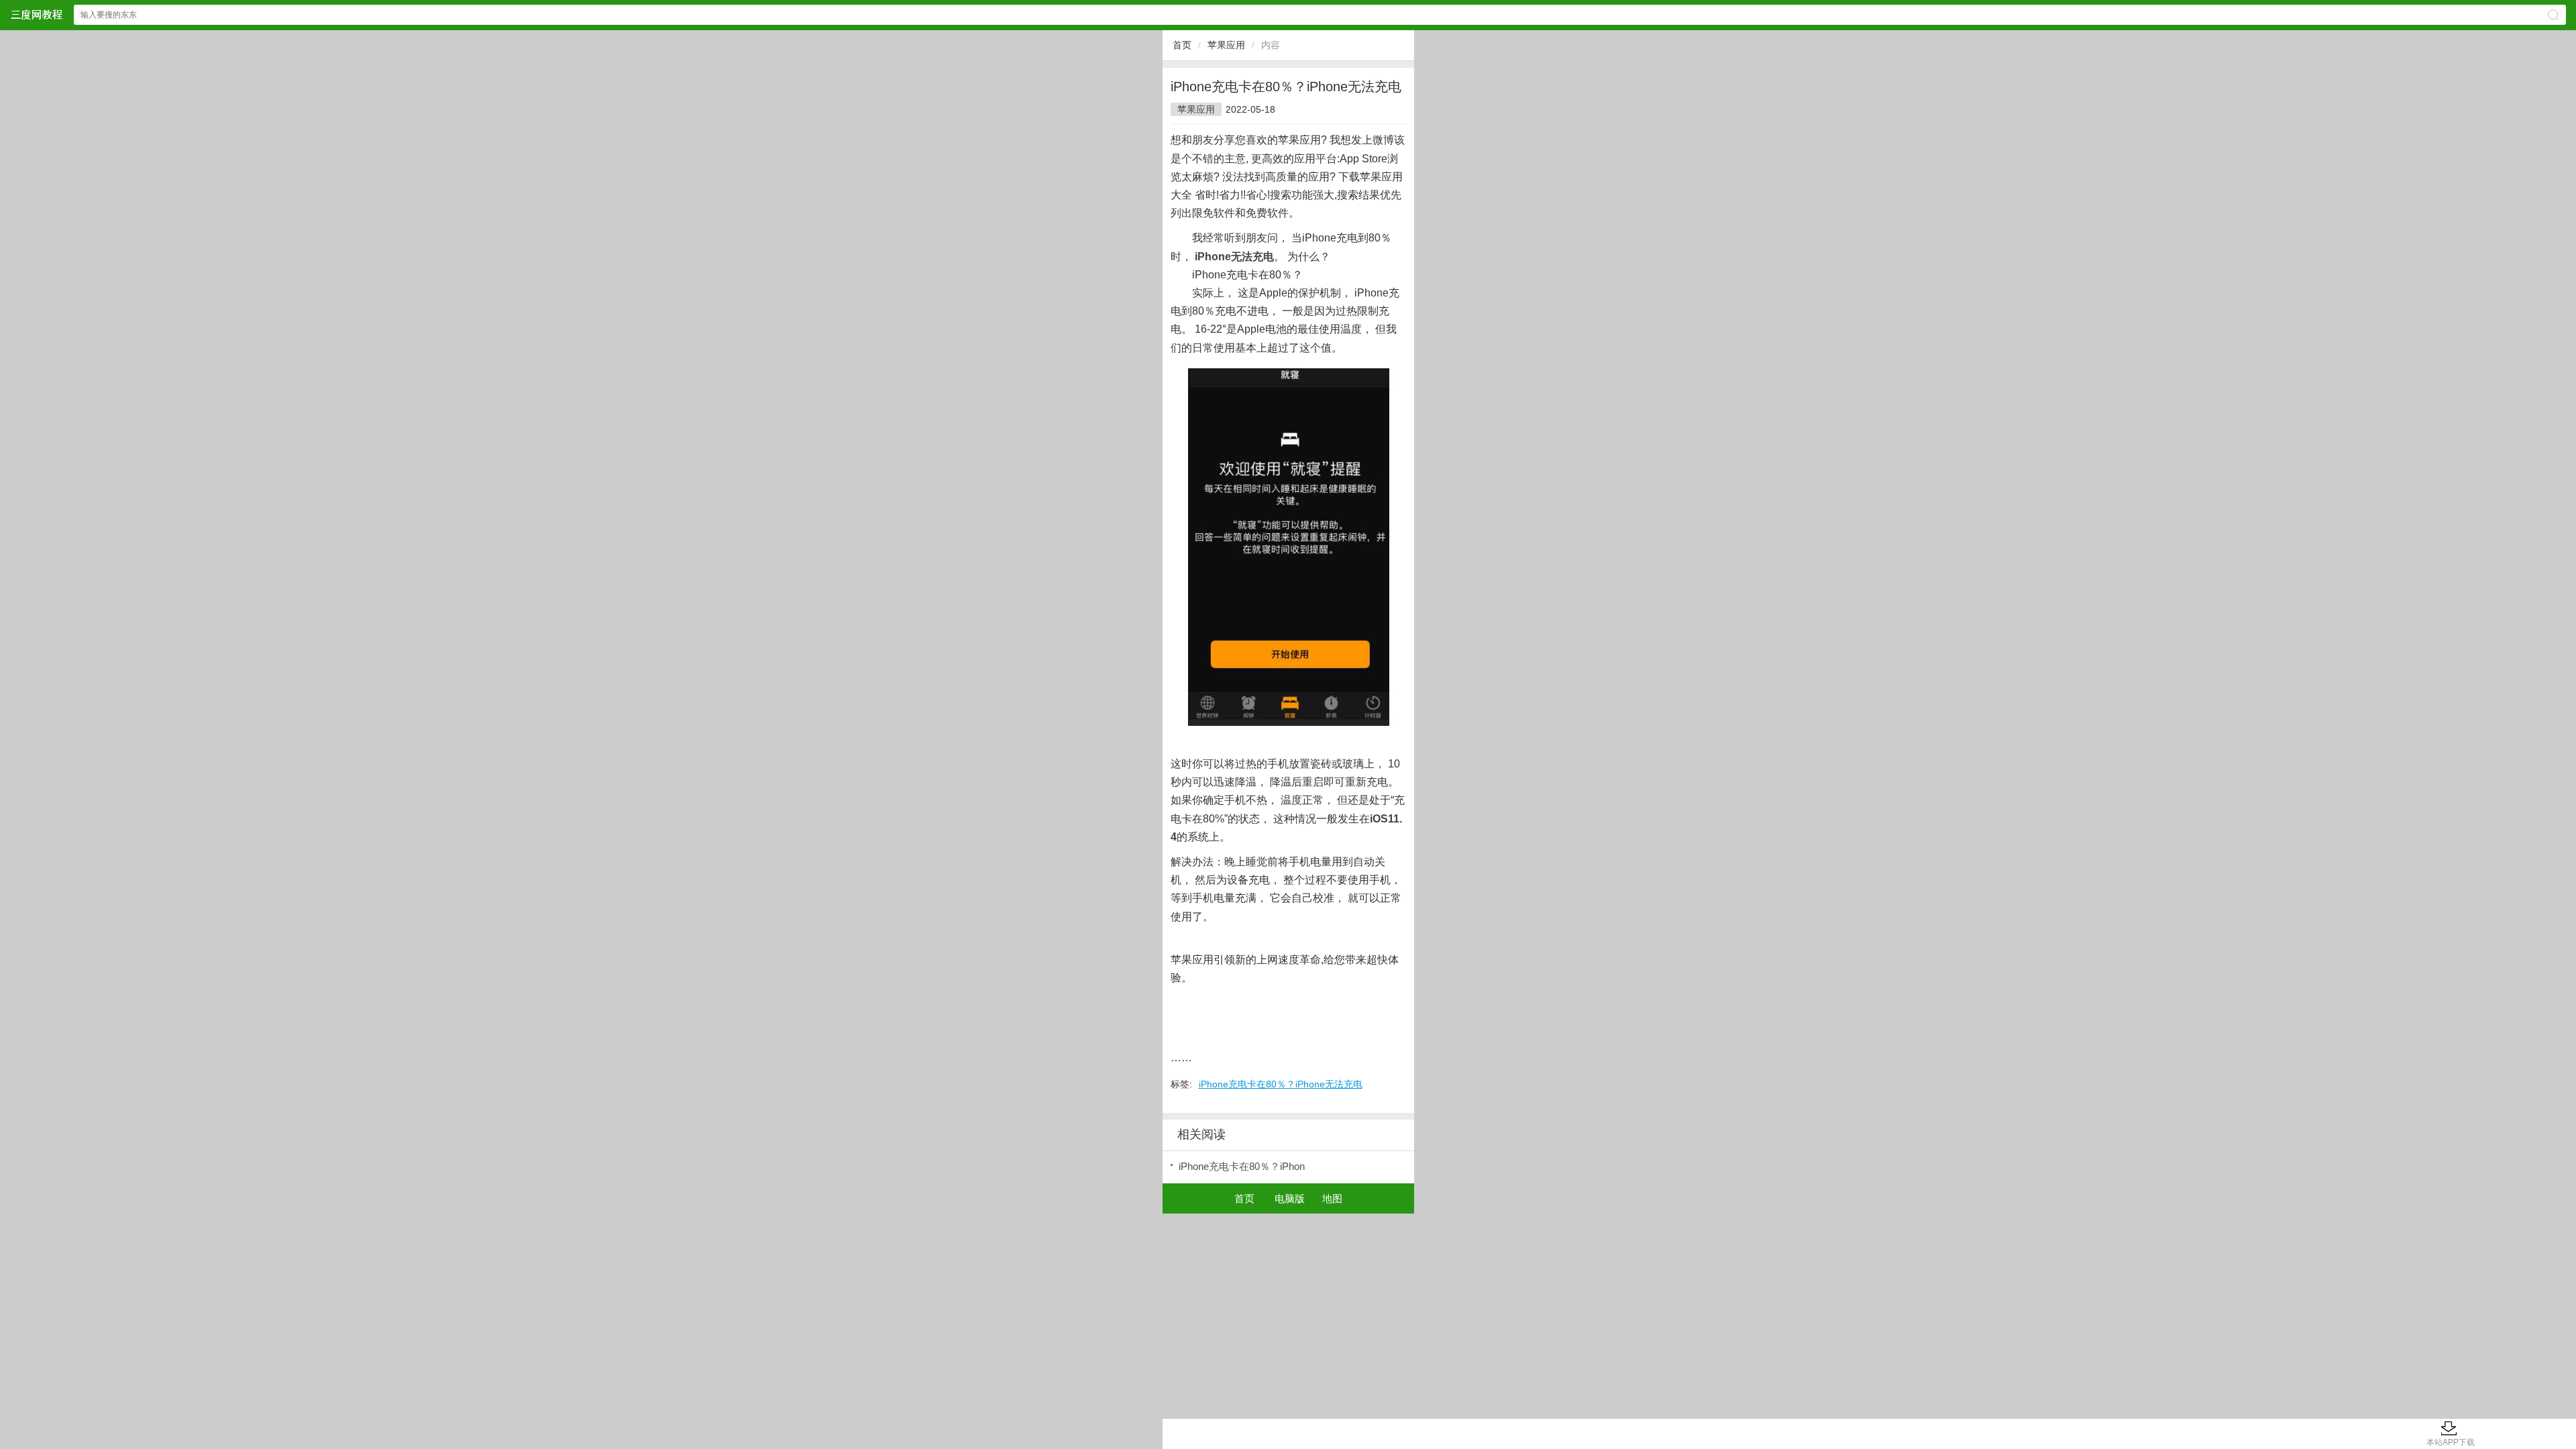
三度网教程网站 (36, 14)
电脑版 (1290, 1198)
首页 (1182, 45)
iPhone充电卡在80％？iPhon (1242, 1166)
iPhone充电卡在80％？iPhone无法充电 (1281, 1084)
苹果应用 (1226, 45)
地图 (1332, 1198)
